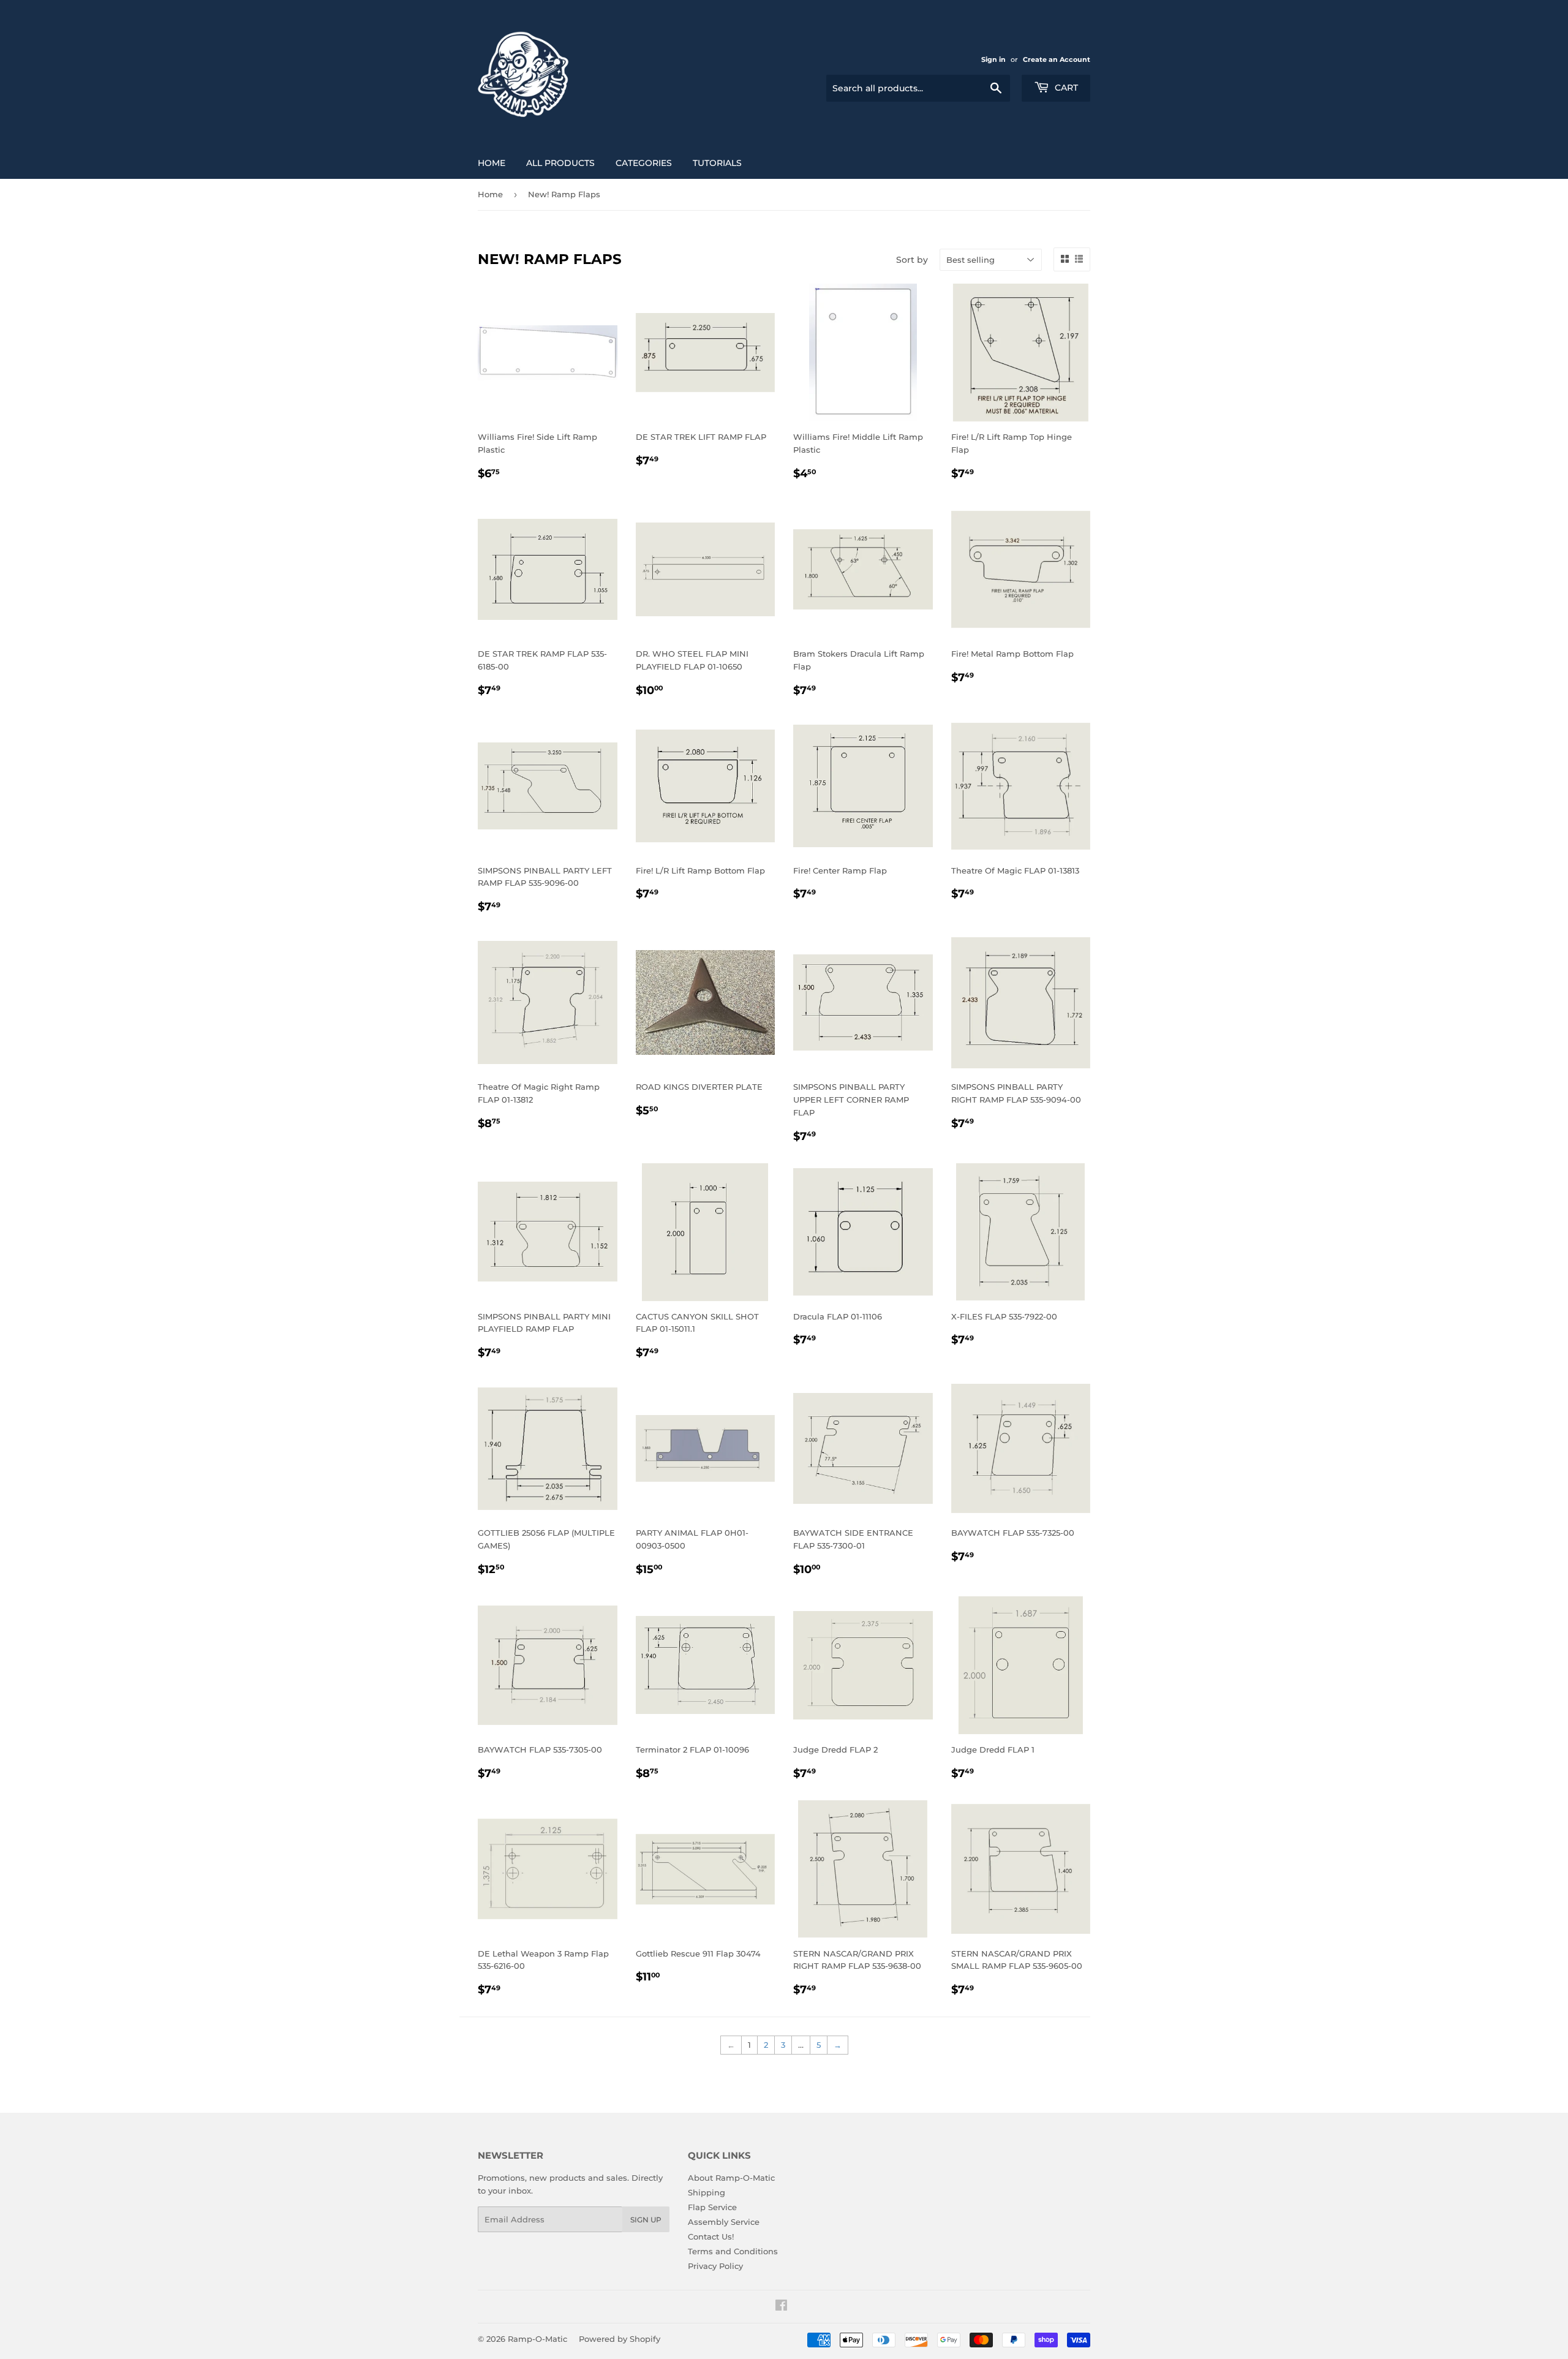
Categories (644, 163)
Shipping (707, 2192)
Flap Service (712, 2207)
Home (492, 163)
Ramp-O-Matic (537, 2339)
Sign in (993, 59)
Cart (1065, 88)
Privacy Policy (715, 2266)
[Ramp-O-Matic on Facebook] (781, 2307)
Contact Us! (711, 2236)
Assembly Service (724, 2222)
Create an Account (1057, 59)
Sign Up (646, 2220)
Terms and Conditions (733, 2251)
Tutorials (717, 163)
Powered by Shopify (620, 2339)
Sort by (912, 260)
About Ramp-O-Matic (731, 2178)
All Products (560, 163)
